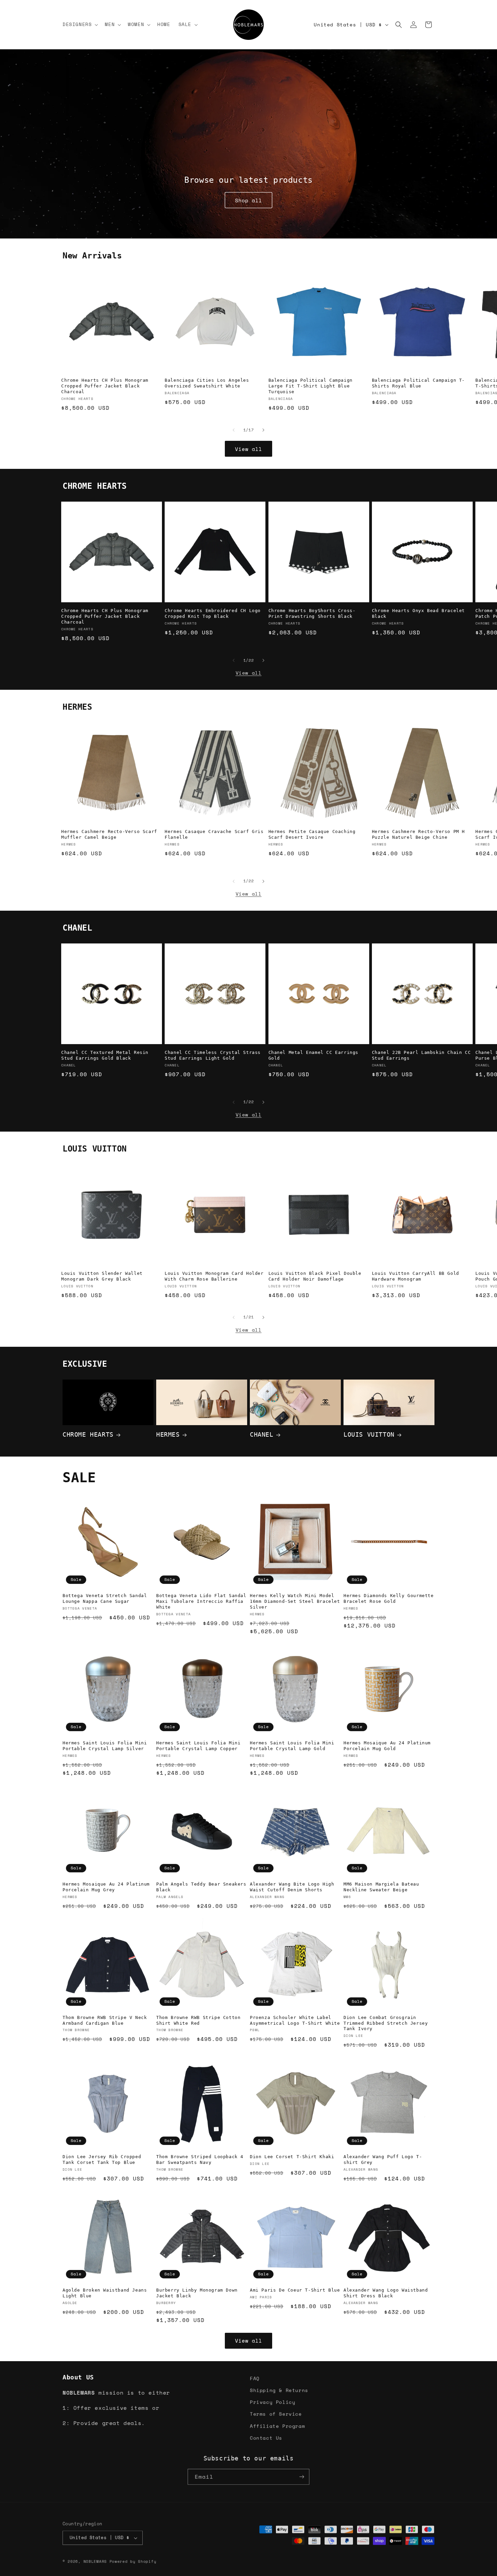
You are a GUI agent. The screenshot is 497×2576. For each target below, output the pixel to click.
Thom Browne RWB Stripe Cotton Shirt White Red (198, 2020)
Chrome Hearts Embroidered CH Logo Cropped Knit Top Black (213, 614)
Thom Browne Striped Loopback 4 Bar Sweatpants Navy (200, 2160)
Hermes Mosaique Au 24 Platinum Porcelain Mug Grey (106, 1887)
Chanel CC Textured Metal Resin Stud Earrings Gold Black (105, 1055)
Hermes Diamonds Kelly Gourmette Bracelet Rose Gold (389, 1598)
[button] (80, 24)
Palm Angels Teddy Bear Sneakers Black (201, 1887)
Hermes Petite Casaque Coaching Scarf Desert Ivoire (312, 834)
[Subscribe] (302, 2476)
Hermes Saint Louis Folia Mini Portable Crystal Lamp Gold (292, 1746)
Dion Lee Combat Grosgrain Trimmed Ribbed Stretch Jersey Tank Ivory (386, 2023)
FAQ (255, 2378)
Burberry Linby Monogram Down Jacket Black (197, 2293)
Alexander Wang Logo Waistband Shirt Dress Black (386, 2293)
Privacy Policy (273, 2402)
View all (249, 449)
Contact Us (266, 2438)
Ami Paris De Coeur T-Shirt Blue (295, 2290)
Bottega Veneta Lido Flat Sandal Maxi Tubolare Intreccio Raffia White (201, 1601)
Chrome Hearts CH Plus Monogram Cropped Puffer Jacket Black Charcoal (105, 386)
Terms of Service (276, 2414)
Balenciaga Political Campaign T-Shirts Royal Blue (418, 383)
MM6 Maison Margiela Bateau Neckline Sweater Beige (381, 1887)
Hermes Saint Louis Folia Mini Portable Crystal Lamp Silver (105, 1746)
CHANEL (262, 1435)
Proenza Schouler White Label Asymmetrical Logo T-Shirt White (295, 2020)
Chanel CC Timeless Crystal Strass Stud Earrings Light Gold (213, 1055)
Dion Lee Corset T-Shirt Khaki (292, 2157)
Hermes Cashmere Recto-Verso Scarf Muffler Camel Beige (109, 834)
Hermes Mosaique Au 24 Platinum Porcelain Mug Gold (387, 1746)
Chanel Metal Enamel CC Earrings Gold (314, 1055)
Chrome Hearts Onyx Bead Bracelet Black (418, 614)
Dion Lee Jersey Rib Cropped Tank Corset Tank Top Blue (102, 2160)
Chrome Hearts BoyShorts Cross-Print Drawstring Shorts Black (312, 614)
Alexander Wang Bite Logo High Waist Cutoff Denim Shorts (292, 1887)
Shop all (249, 200)
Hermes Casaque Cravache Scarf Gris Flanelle (214, 834)
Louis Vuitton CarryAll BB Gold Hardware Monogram (416, 1276)
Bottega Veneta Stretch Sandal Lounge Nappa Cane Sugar (105, 1598)
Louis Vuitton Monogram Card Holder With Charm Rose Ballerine (214, 1276)
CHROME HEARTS (88, 1435)
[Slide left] (234, 430)
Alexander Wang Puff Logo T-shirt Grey (383, 2160)
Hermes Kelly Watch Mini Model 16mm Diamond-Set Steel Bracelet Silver (295, 1601)
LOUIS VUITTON (369, 1435)
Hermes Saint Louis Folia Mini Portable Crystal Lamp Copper (198, 1746)
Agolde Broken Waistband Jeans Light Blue (105, 2293)
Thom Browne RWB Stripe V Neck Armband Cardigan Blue (105, 2020)
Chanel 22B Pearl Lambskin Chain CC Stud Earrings (421, 1055)
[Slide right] (263, 430)
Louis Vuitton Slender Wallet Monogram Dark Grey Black (102, 1276)
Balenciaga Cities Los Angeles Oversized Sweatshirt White (207, 383)
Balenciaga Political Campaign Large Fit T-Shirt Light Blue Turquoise (311, 386)
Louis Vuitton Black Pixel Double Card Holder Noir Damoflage (315, 1276)
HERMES (168, 1435)
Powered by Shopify (133, 2560)
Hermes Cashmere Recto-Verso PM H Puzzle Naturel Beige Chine (418, 834)
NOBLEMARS (95, 2560)
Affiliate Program (277, 2426)
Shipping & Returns (279, 2390)
